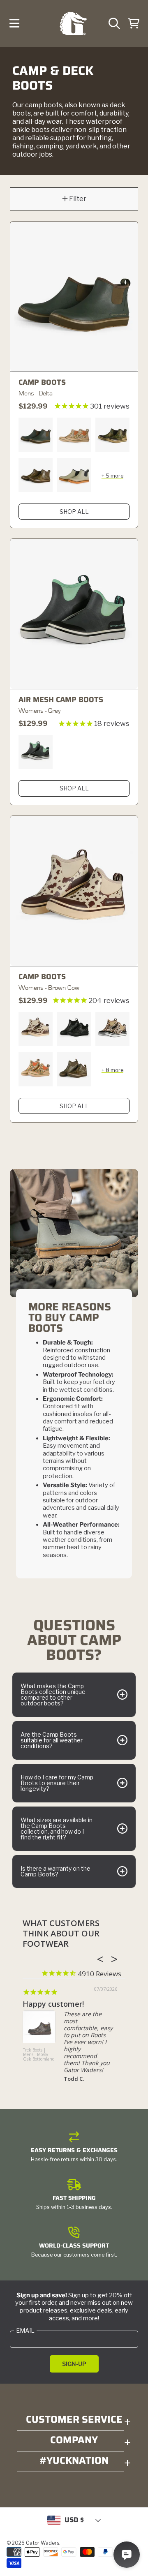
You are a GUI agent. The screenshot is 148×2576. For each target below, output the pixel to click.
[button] (14, 23)
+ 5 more (112, 476)
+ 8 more (112, 1070)
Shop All (74, 512)
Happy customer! (53, 2004)
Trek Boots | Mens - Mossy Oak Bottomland (39, 2055)
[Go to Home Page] (73, 24)
